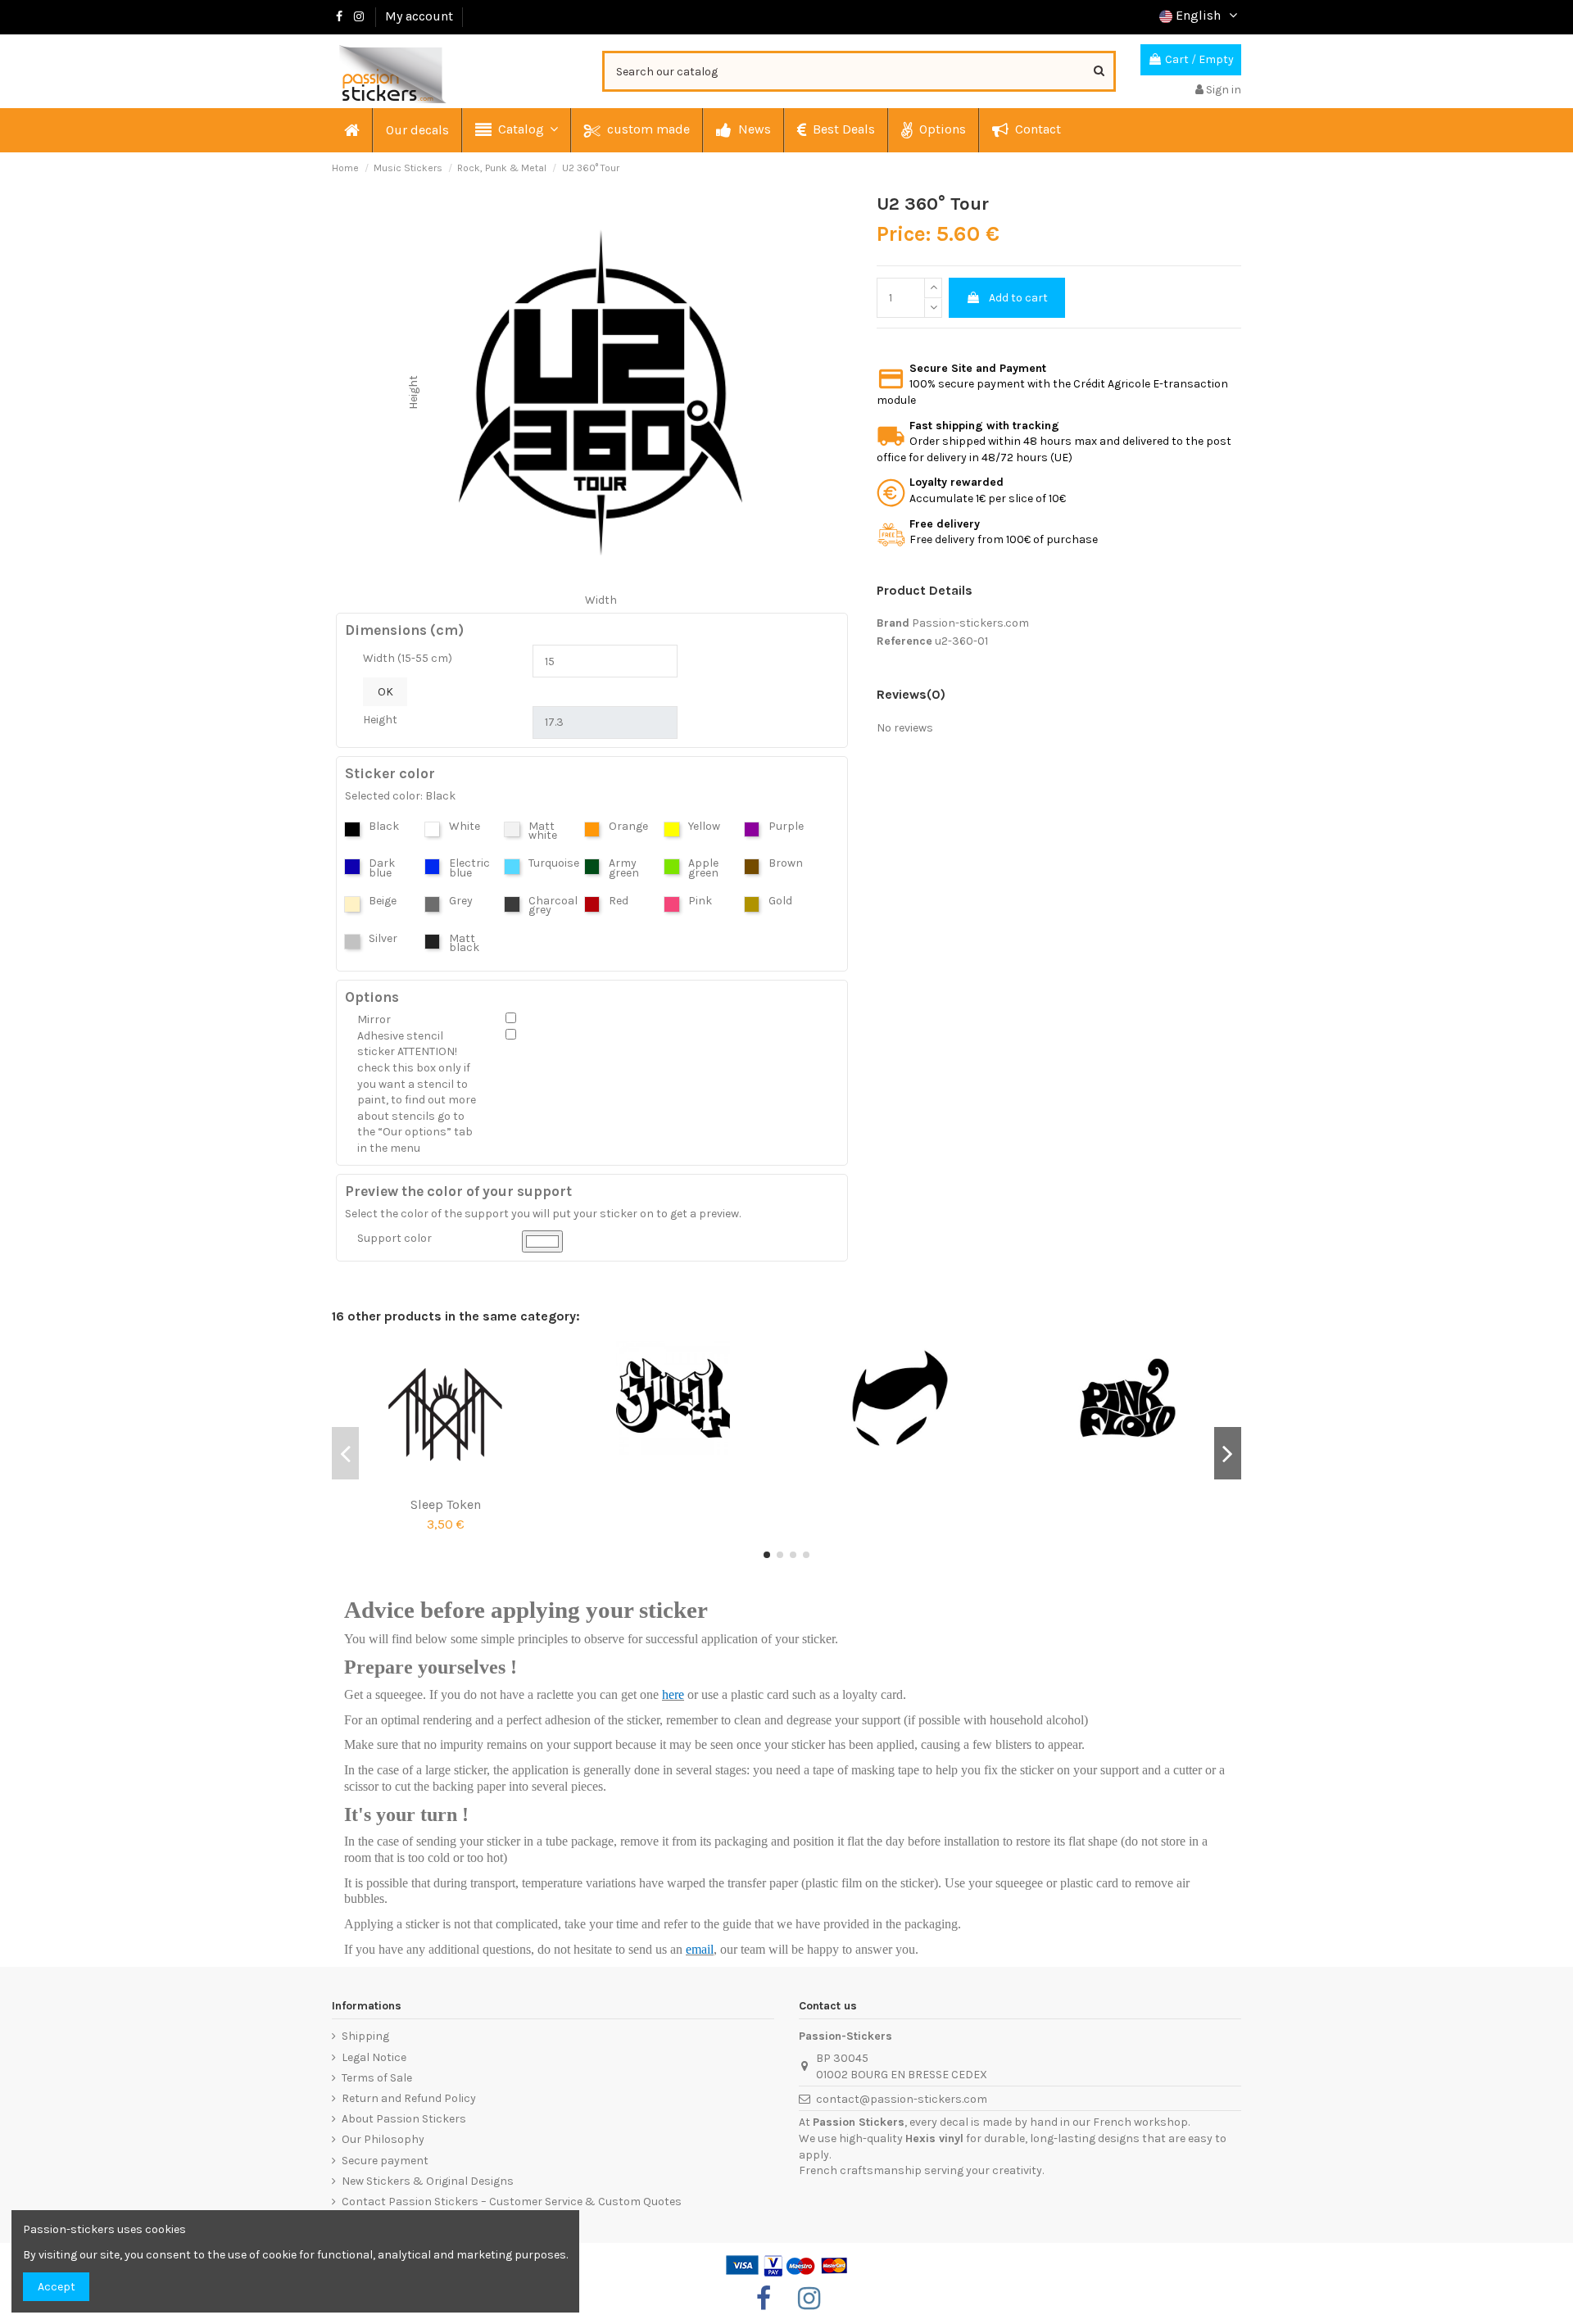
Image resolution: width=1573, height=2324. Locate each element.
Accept (57, 2287)
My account (419, 16)
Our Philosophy (383, 2139)
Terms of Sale (377, 2078)
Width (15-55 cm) (408, 658)
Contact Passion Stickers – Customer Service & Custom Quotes (512, 2202)
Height (380, 720)
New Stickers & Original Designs (428, 2181)
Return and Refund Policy (409, 2098)
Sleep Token (446, 1504)
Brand (893, 623)
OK (385, 692)
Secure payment (385, 2161)
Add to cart (1018, 298)
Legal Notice (374, 2057)
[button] (516, 130)
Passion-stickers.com (970, 623)
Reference (904, 641)
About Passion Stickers (404, 2119)
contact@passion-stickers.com (902, 2099)
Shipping (365, 2036)
